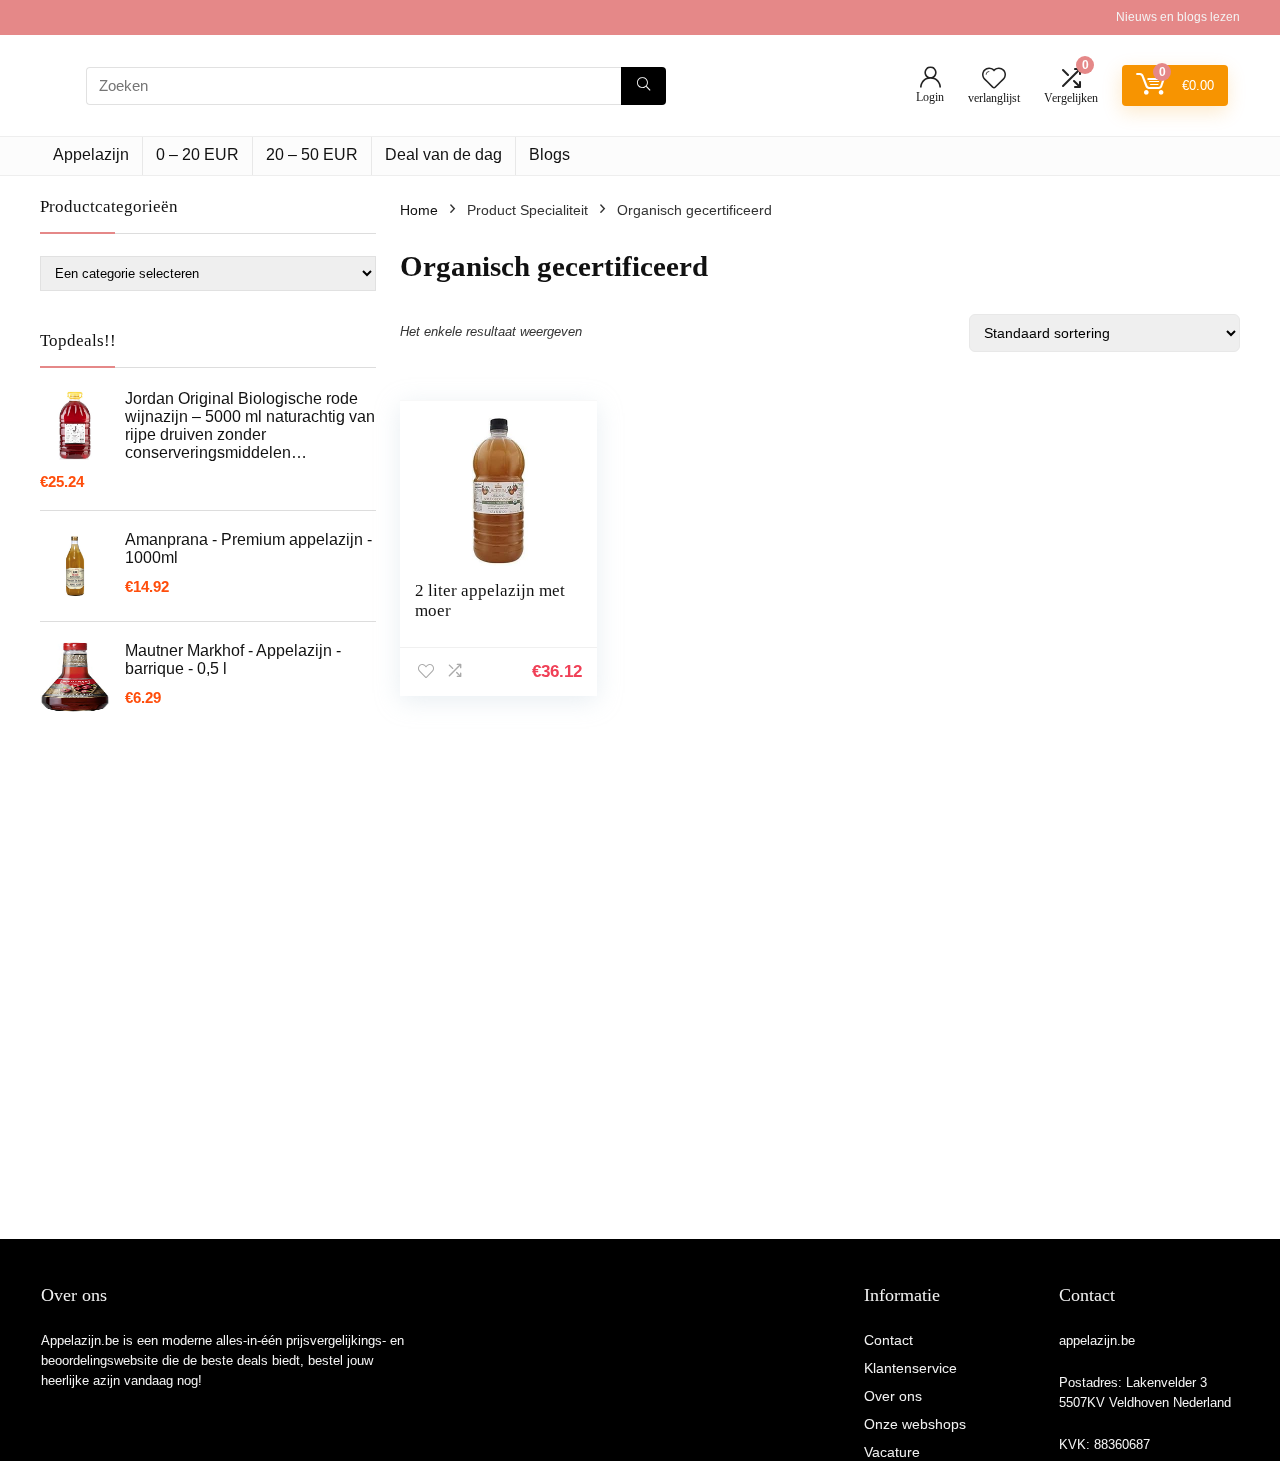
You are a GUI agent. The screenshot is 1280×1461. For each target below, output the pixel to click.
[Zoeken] (643, 86)
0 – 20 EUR (197, 154)
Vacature (892, 1452)
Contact (888, 1340)
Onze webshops (915, 1424)
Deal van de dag (443, 154)
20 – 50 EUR (312, 154)
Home (419, 210)
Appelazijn (91, 154)
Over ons (893, 1396)
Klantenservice (910, 1368)
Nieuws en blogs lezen (1178, 17)
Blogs (549, 154)
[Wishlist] (994, 79)
